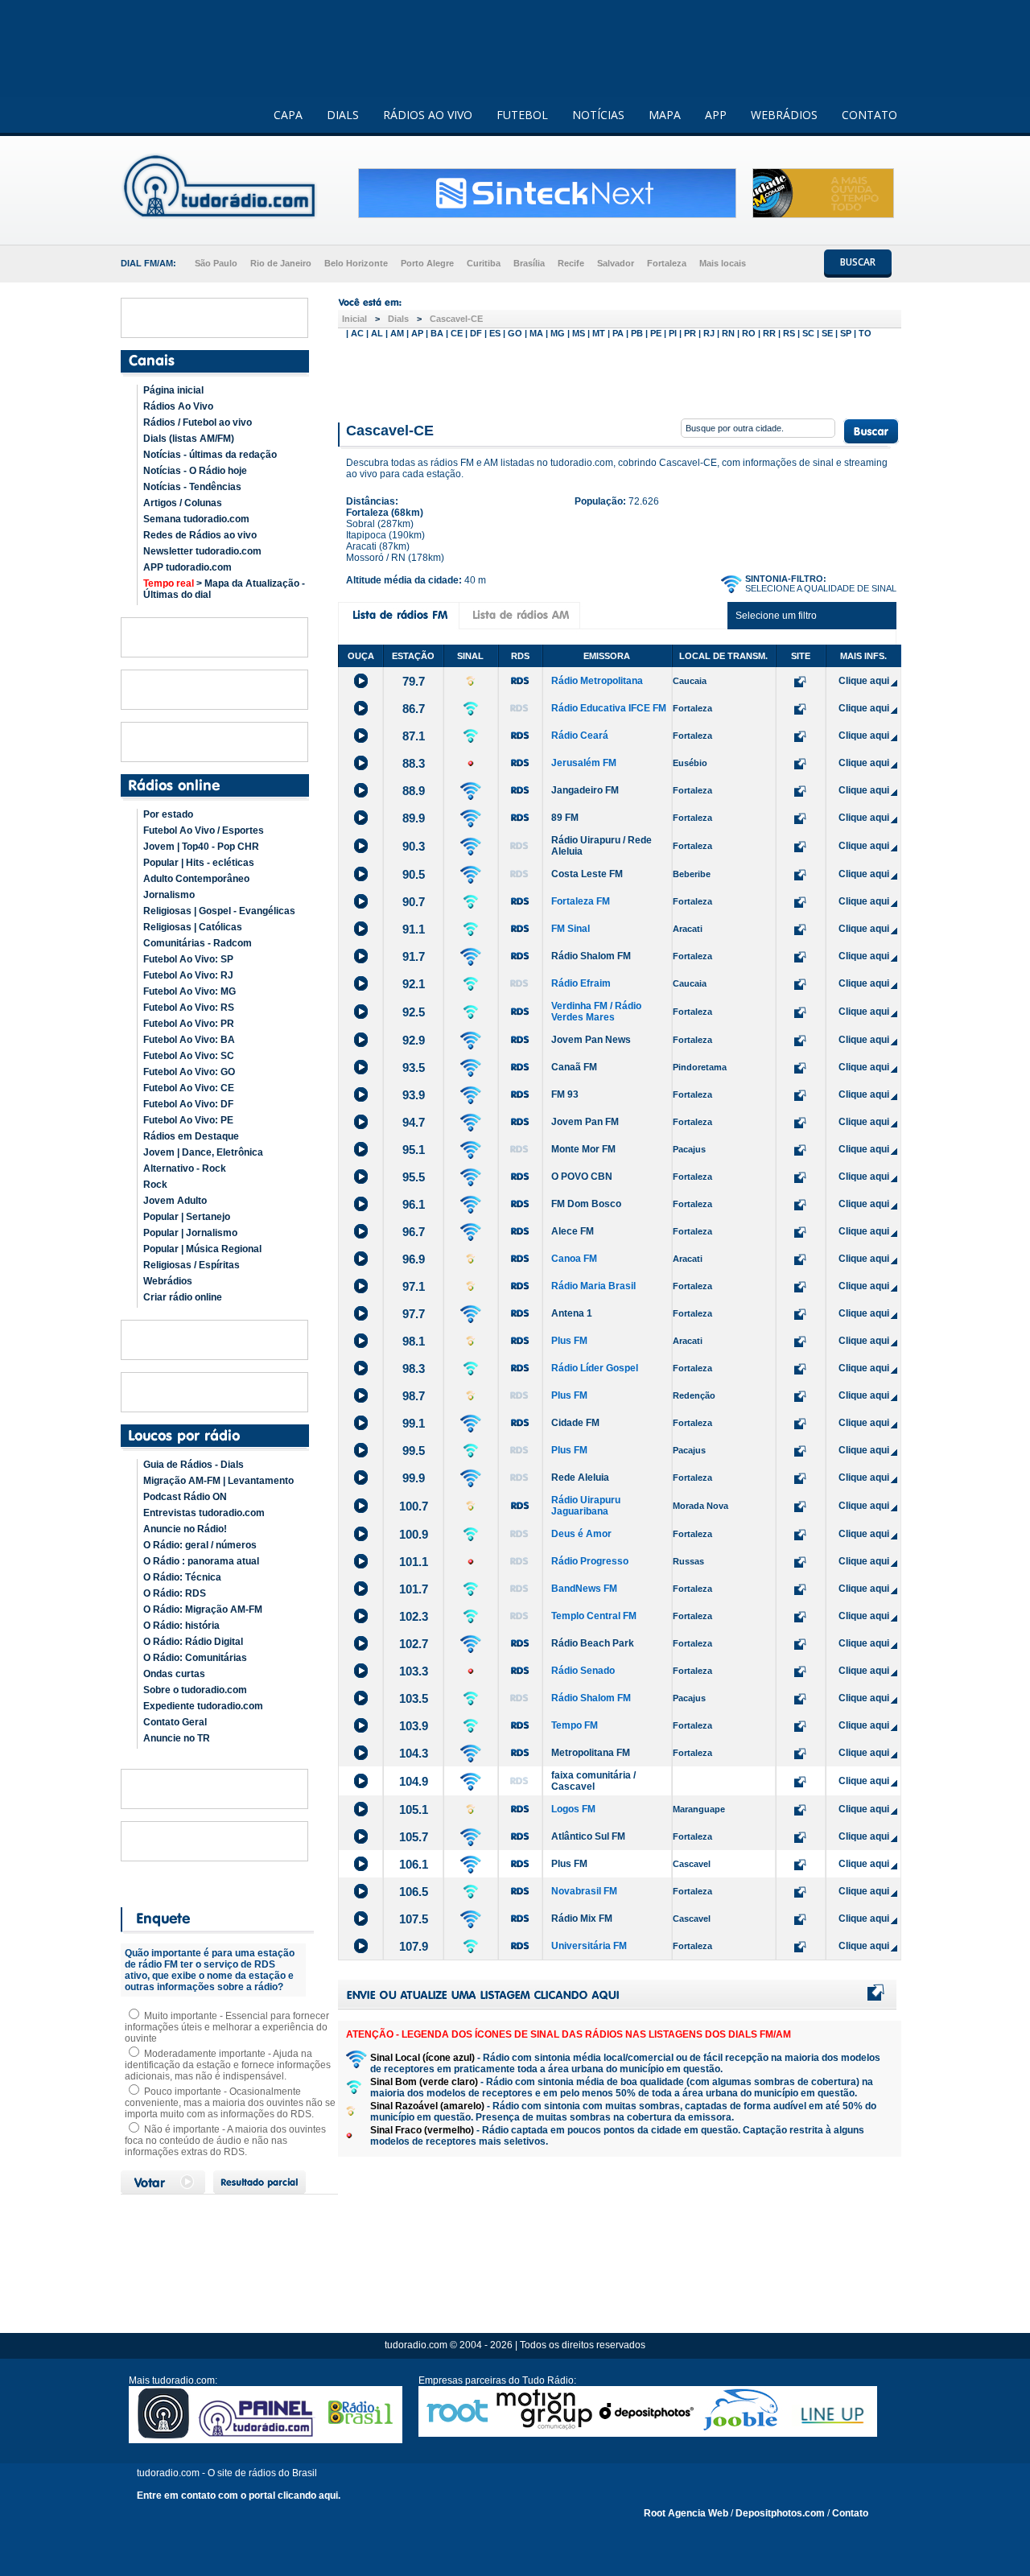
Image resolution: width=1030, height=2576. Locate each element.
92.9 (414, 1040)
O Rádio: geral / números (200, 1545)
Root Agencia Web (686, 2513)
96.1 (414, 1204)
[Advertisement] (620, 377)
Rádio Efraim (581, 983)
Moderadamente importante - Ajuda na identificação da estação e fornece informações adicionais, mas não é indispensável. (228, 2065)
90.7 (414, 902)
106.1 (414, 1864)
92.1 (414, 984)
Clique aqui (864, 681)
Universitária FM (589, 1946)
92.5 (414, 1012)
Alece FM (573, 1231)
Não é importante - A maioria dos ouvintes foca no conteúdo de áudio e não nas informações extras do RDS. (225, 2141)
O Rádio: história (181, 1626)
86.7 (414, 709)
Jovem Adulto (175, 1201)
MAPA (665, 115)
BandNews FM (584, 1589)
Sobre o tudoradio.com (195, 1690)
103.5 (414, 1698)
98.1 (414, 1341)
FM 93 (565, 1094)
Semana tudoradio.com (196, 519)
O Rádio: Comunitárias (195, 1658)
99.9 (414, 1478)
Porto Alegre (427, 263)
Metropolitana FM (591, 1753)
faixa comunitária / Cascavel (593, 1781)
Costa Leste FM (587, 874)
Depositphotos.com (780, 2513)
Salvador (616, 263)
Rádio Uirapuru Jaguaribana (586, 1506)
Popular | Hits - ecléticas (199, 863)
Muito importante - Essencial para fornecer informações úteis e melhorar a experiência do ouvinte (227, 2027)
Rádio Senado (583, 1671)
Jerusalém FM (584, 763)
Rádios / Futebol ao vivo (198, 422)
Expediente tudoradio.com (203, 1706)
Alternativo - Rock (185, 1168)
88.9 (414, 791)
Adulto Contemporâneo (196, 879)
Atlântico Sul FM (588, 1836)
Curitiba (484, 263)
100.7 (414, 1506)
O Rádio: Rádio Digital (193, 1642)
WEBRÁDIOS (784, 115)
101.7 (414, 1589)
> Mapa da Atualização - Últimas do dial (224, 589)
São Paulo (216, 263)
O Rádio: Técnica (182, 1577)
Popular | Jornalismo (190, 1233)
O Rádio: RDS (175, 1593)
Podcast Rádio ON (185, 1497)
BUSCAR (858, 262)
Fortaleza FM (581, 901)
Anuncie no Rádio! (185, 1529)
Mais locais (723, 263)
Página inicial (173, 390)
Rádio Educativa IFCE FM (609, 708)
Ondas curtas (174, 1674)
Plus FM (569, 1341)
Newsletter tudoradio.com (202, 551)
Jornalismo (169, 895)
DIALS (343, 115)
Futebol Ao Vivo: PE (188, 1120)
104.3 (414, 1753)
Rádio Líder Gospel (595, 1368)
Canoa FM (574, 1259)
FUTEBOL (522, 115)
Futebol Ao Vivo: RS (189, 1008)
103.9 (414, 1726)
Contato (850, 2513)
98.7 (414, 1396)
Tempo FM (575, 1725)
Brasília (529, 263)
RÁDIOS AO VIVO (428, 115)
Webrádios (168, 1281)
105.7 (414, 1837)
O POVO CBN (582, 1177)
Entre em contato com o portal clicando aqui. (239, 2496)
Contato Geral (175, 1722)
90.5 (414, 874)
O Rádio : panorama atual (201, 1561)
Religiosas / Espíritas (192, 1265)
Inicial (354, 319)
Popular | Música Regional (202, 1249)
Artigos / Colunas (183, 503)
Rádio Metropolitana (597, 681)
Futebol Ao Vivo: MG (190, 991)
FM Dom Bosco (586, 1204)
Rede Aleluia (580, 1478)
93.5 (414, 1067)
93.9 (414, 1095)
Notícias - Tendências (192, 487)
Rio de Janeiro (281, 263)
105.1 (414, 1809)
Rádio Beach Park (593, 1643)
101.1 (414, 1562)
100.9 (414, 1534)
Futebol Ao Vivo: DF (188, 1104)
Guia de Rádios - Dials (194, 1465)
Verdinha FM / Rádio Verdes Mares (596, 1012)
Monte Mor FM (583, 1149)
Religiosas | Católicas (193, 927)
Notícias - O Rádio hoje (195, 471)
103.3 (414, 1671)
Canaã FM (574, 1067)
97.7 (414, 1314)
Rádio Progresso (590, 1561)
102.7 (414, 1644)
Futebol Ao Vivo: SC (189, 1056)
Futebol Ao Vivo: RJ (188, 975)
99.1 (414, 1423)
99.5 (414, 1451)
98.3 (414, 1368)
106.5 (414, 1892)
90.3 (414, 846)
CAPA (288, 115)
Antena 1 (572, 1313)
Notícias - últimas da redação (210, 455)
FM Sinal (571, 929)
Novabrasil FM (584, 1891)
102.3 (414, 1616)
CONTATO (869, 115)
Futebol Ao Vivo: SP (188, 959)
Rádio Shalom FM (591, 956)
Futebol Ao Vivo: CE (189, 1088)
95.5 (414, 1177)
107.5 (414, 1919)
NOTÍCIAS (598, 115)
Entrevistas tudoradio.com (204, 1513)
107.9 (414, 1946)
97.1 (414, 1286)
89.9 (414, 818)
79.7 (414, 681)
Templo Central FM (594, 1616)
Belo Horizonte (356, 263)
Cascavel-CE (456, 319)
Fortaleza (667, 263)
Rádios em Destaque (191, 1136)
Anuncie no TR (177, 1738)
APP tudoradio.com (187, 567)
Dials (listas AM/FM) (189, 439)
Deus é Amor (581, 1534)
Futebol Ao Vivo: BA (189, 1040)
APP (716, 115)
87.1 (414, 736)
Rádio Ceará (580, 736)
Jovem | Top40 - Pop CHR (201, 847)
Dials (398, 319)
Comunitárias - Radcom (198, 943)
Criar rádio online (183, 1297)
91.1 (414, 929)
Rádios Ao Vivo (178, 406)
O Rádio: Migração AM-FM (203, 1609)
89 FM (565, 818)
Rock (155, 1185)
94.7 (414, 1122)
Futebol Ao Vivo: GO (189, 1072)
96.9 (414, 1259)
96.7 (414, 1232)
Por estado (168, 814)
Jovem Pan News (591, 1040)
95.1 (414, 1150)
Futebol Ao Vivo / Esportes (204, 831)
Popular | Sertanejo (187, 1217)
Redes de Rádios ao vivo (200, 535)
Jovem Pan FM (585, 1122)
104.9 (414, 1781)
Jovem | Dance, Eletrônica (203, 1152)
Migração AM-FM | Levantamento (218, 1481)
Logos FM (573, 1809)
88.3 (414, 763)
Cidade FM (575, 1423)
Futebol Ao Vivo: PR (189, 1024)
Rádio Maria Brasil (593, 1286)
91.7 (414, 956)
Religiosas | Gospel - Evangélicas (219, 911)
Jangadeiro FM (585, 790)
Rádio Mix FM (582, 1919)
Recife (571, 263)
